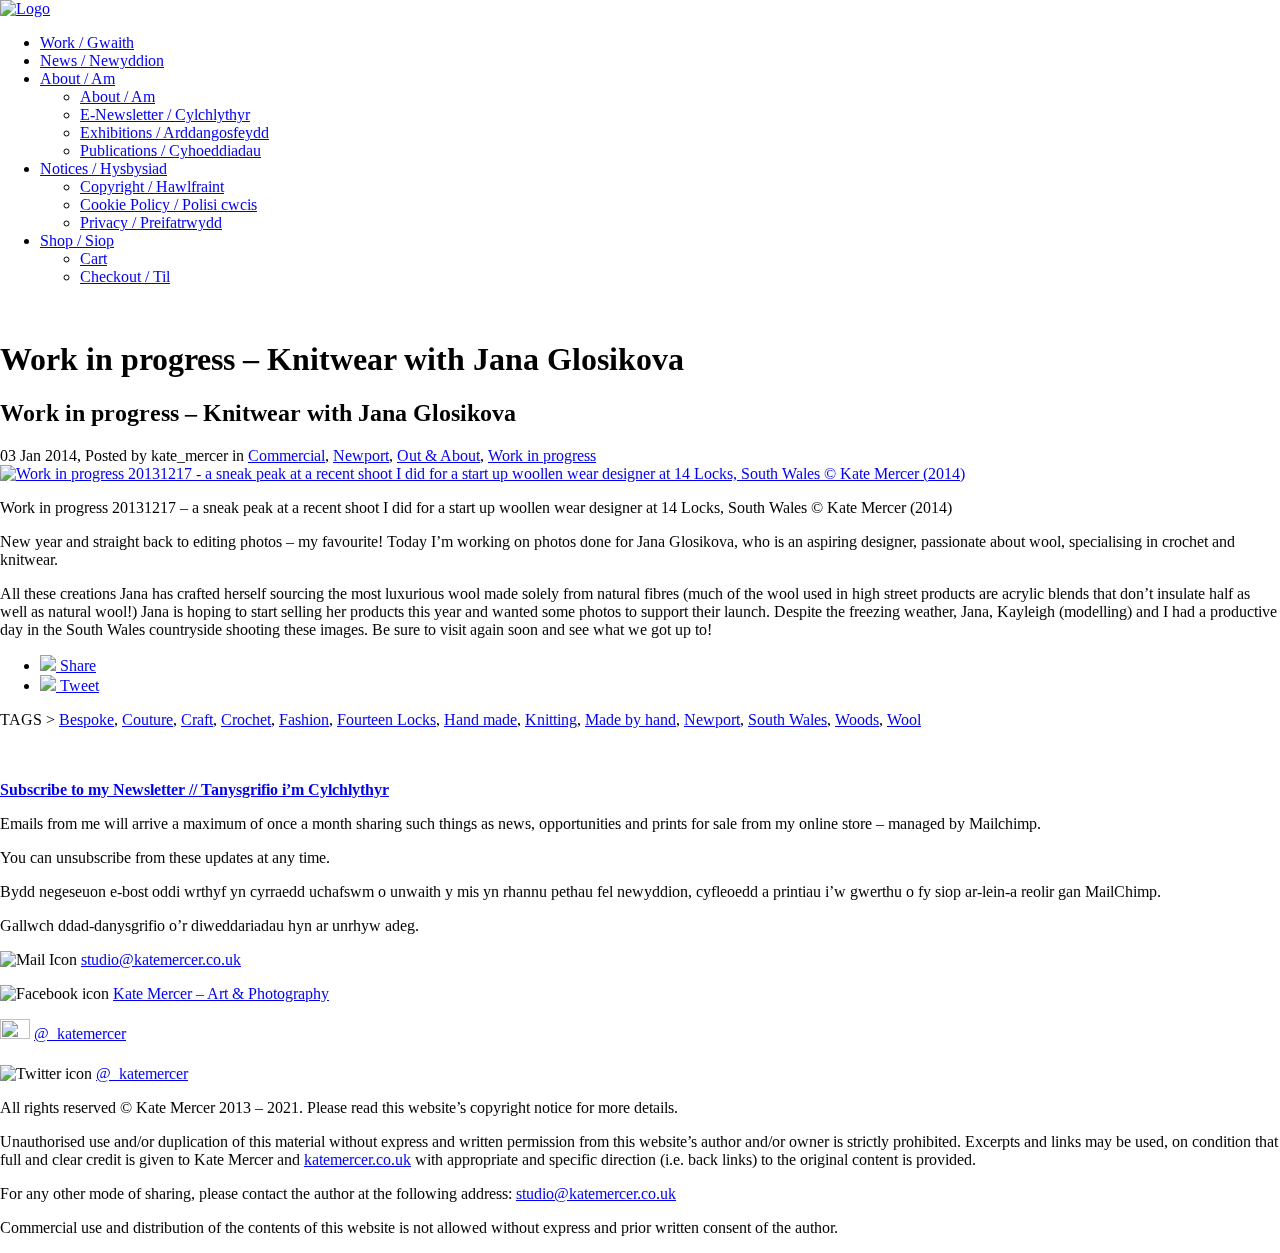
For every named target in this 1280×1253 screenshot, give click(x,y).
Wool (904, 719)
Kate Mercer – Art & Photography (221, 993)
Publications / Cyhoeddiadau (170, 150)
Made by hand (630, 719)
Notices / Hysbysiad (103, 168)
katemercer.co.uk (357, 1159)
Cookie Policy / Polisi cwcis (168, 204)
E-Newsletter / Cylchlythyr (165, 114)
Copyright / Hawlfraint (152, 186)
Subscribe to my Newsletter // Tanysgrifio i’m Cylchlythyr (194, 789)
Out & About (438, 455)
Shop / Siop (77, 240)
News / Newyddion (102, 60)
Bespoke (86, 719)
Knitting (551, 719)
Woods (857, 719)
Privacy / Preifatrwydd (151, 222)
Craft (197, 719)
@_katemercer (80, 1033)
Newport (361, 455)
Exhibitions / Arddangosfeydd (174, 132)
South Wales (787, 719)
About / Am (77, 78)
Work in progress (542, 455)
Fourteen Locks (386, 719)
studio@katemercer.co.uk (161, 959)
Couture (147, 719)
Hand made (480, 719)
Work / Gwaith (87, 42)
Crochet (246, 719)
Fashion (304, 719)
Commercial (286, 455)
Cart (93, 258)
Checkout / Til (125, 276)
